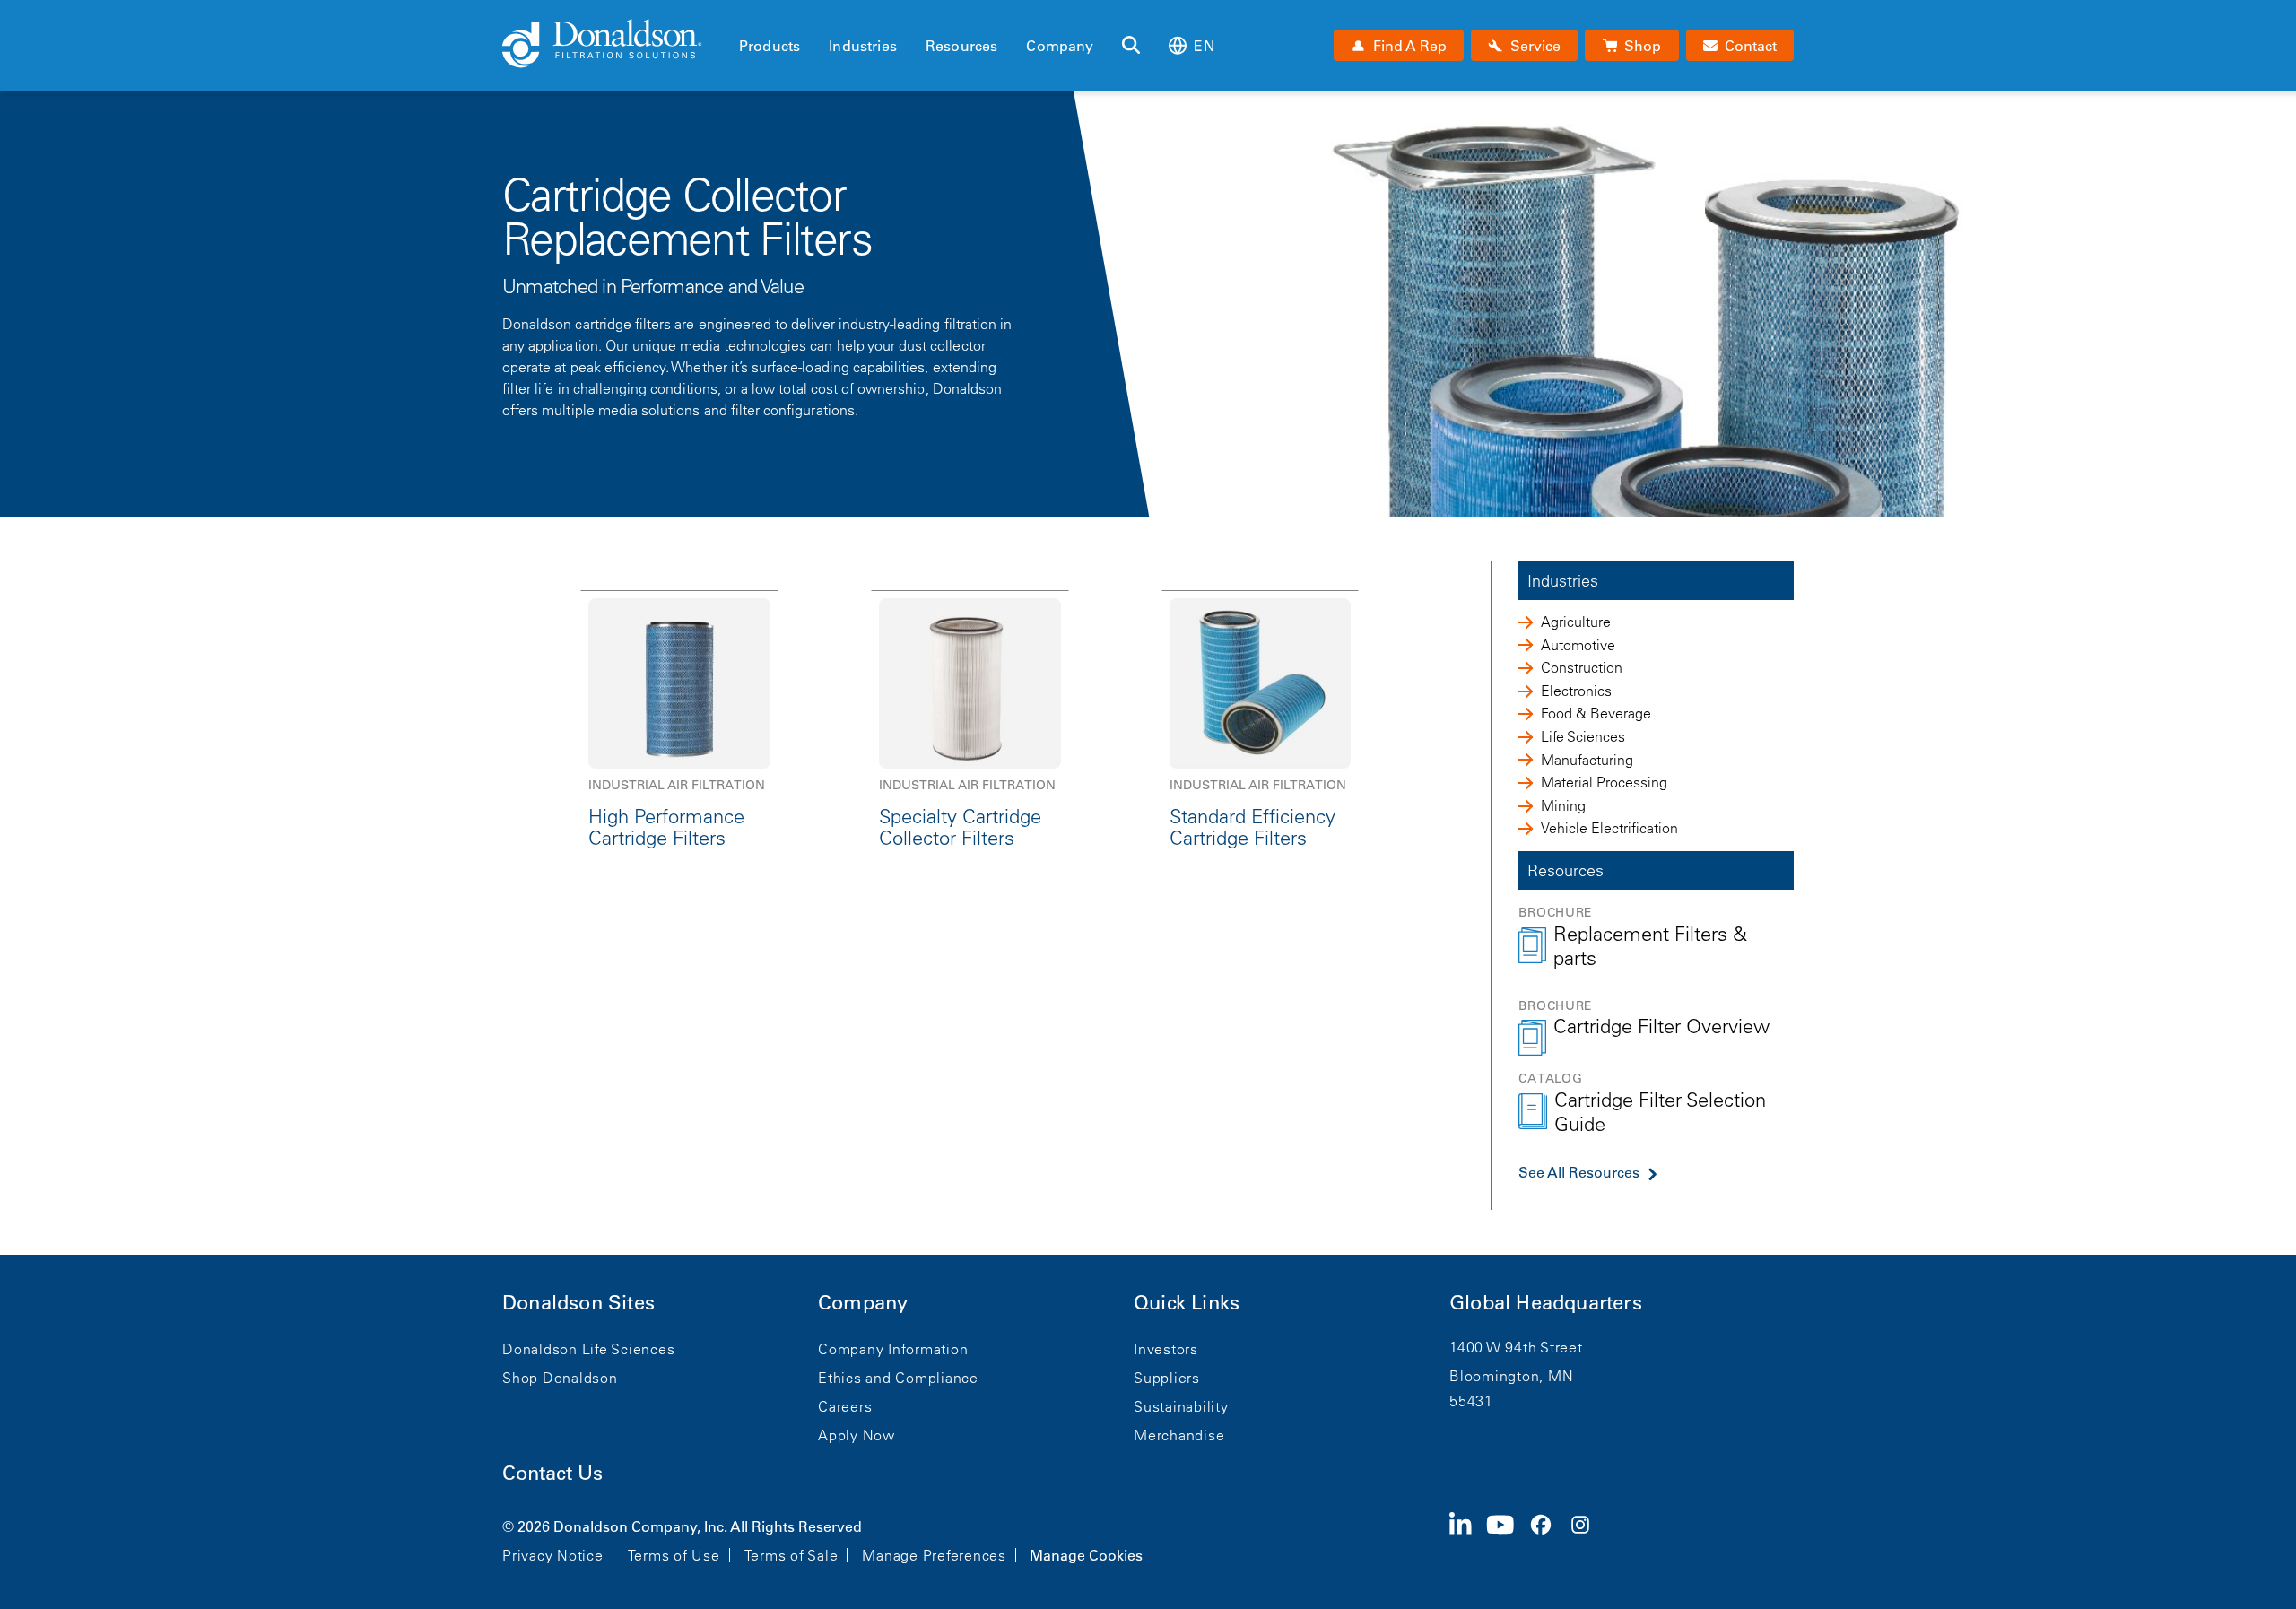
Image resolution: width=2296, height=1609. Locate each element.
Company (1060, 46)
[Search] (1131, 46)
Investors (1166, 1349)
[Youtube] (1508, 1539)
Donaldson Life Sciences (588, 1349)
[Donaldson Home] (613, 45)
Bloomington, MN (1511, 1376)
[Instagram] (1587, 1539)
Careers (845, 1406)
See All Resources (1579, 1172)
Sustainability (1181, 1406)
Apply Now (857, 1435)
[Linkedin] (1468, 1539)
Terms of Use (674, 1555)
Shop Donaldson (560, 1378)
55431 (1471, 1401)
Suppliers (1167, 1378)
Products (770, 46)
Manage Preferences (934, 1555)
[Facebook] (1548, 1539)
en (1204, 46)
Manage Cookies (1086, 1555)
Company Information (893, 1349)
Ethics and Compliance (898, 1378)
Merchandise (1179, 1435)
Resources (961, 46)
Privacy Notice (553, 1555)
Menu (744, 15)
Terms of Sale (791, 1555)
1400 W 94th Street (1516, 1347)
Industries (863, 46)
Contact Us (552, 1473)
